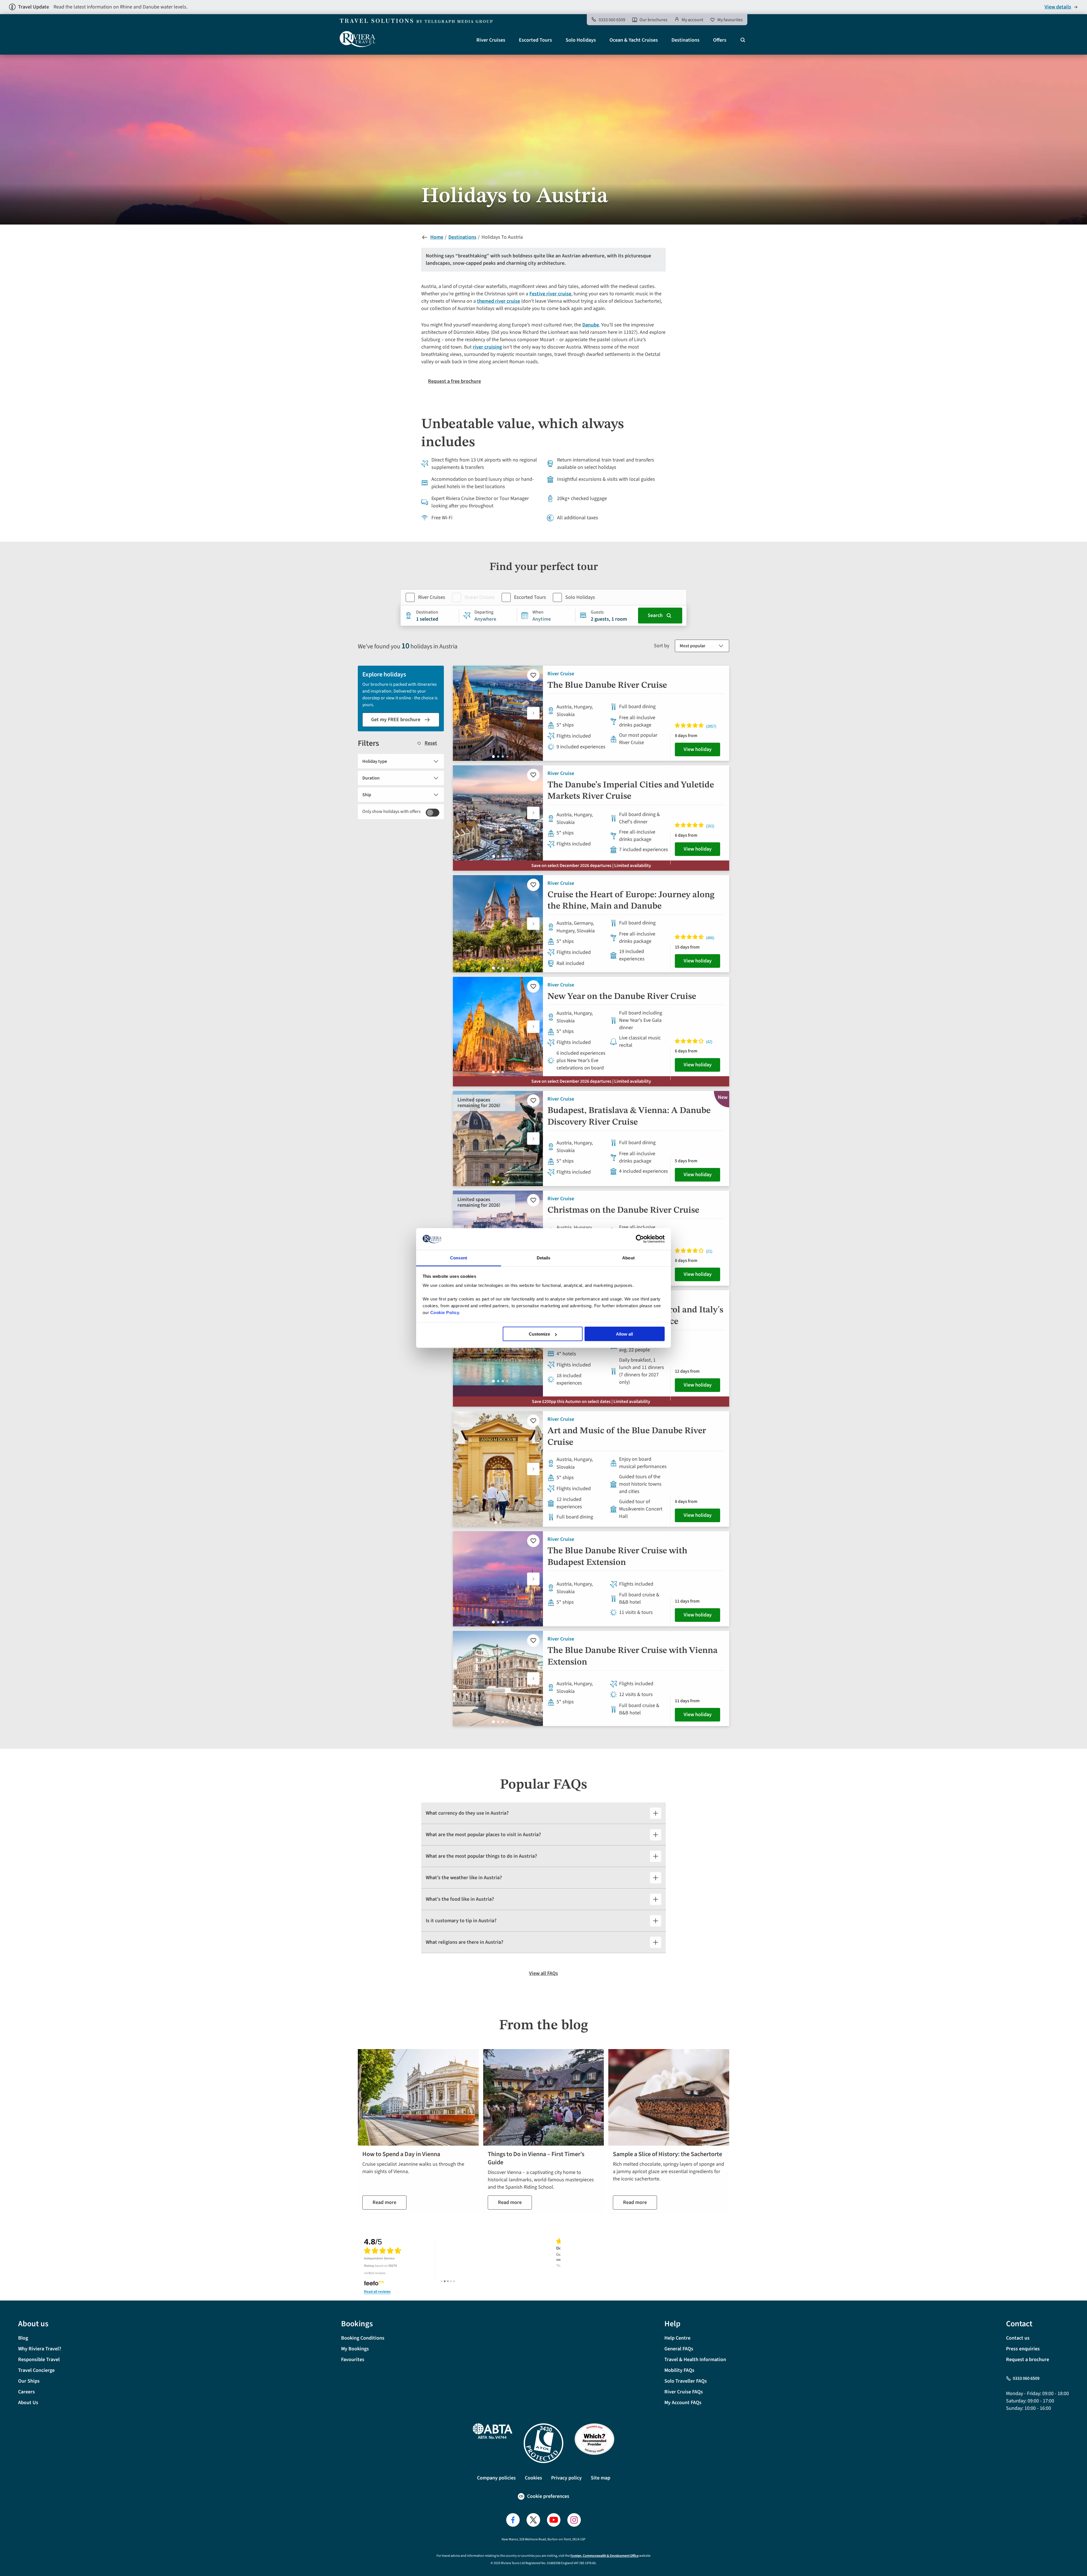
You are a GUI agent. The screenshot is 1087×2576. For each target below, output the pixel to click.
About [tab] (628, 1258)
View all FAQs (543, 1973)
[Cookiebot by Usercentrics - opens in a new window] (640, 1239)
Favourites (353, 2360)
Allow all (624, 1334)
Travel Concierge (36, 2370)
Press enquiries (1023, 2349)
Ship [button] (367, 795)
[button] (533, 713)
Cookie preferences (548, 2496)
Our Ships (29, 2381)
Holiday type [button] (375, 761)
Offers (720, 40)
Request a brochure (1028, 2360)
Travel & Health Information (695, 2360)
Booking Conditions (363, 2338)
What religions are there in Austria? (465, 1942)
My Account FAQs (683, 2403)
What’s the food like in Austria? (460, 1899)
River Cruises (491, 40)
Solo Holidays (581, 40)
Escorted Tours (535, 40)
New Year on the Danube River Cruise (622, 997)
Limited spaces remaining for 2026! (479, 1103)
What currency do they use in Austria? (467, 1813)
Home (437, 237)
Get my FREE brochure (396, 720)
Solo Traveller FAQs (686, 2381)
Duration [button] (371, 778)
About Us (28, 2403)
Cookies (533, 2478)
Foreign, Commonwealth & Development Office (605, 2556)
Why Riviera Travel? (40, 2349)
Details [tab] (544, 1258)
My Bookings (355, 2349)
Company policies (496, 2478)
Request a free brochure (454, 381)
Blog (23, 2338)
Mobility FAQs (679, 2370)
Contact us (1018, 2338)
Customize (539, 1334)
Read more (384, 2202)
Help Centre (677, 2338)
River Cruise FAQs (684, 2392)
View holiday (698, 749)
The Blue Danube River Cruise (607, 685)
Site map (601, 2478)
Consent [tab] (459, 1258)
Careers (26, 2392)
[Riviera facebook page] (513, 2520)
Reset (431, 743)
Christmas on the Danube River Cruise (623, 1210)
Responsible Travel (39, 2360)
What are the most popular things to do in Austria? (481, 1856)
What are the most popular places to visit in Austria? (483, 1835)
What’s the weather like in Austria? (464, 1878)
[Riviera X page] (533, 2520)
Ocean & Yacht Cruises (634, 40)
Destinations (685, 40)
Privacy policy (566, 2478)
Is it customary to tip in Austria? (461, 1921)
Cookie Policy (445, 1312)
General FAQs (679, 2349)
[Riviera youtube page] (554, 2520)
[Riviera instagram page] (574, 2520)
